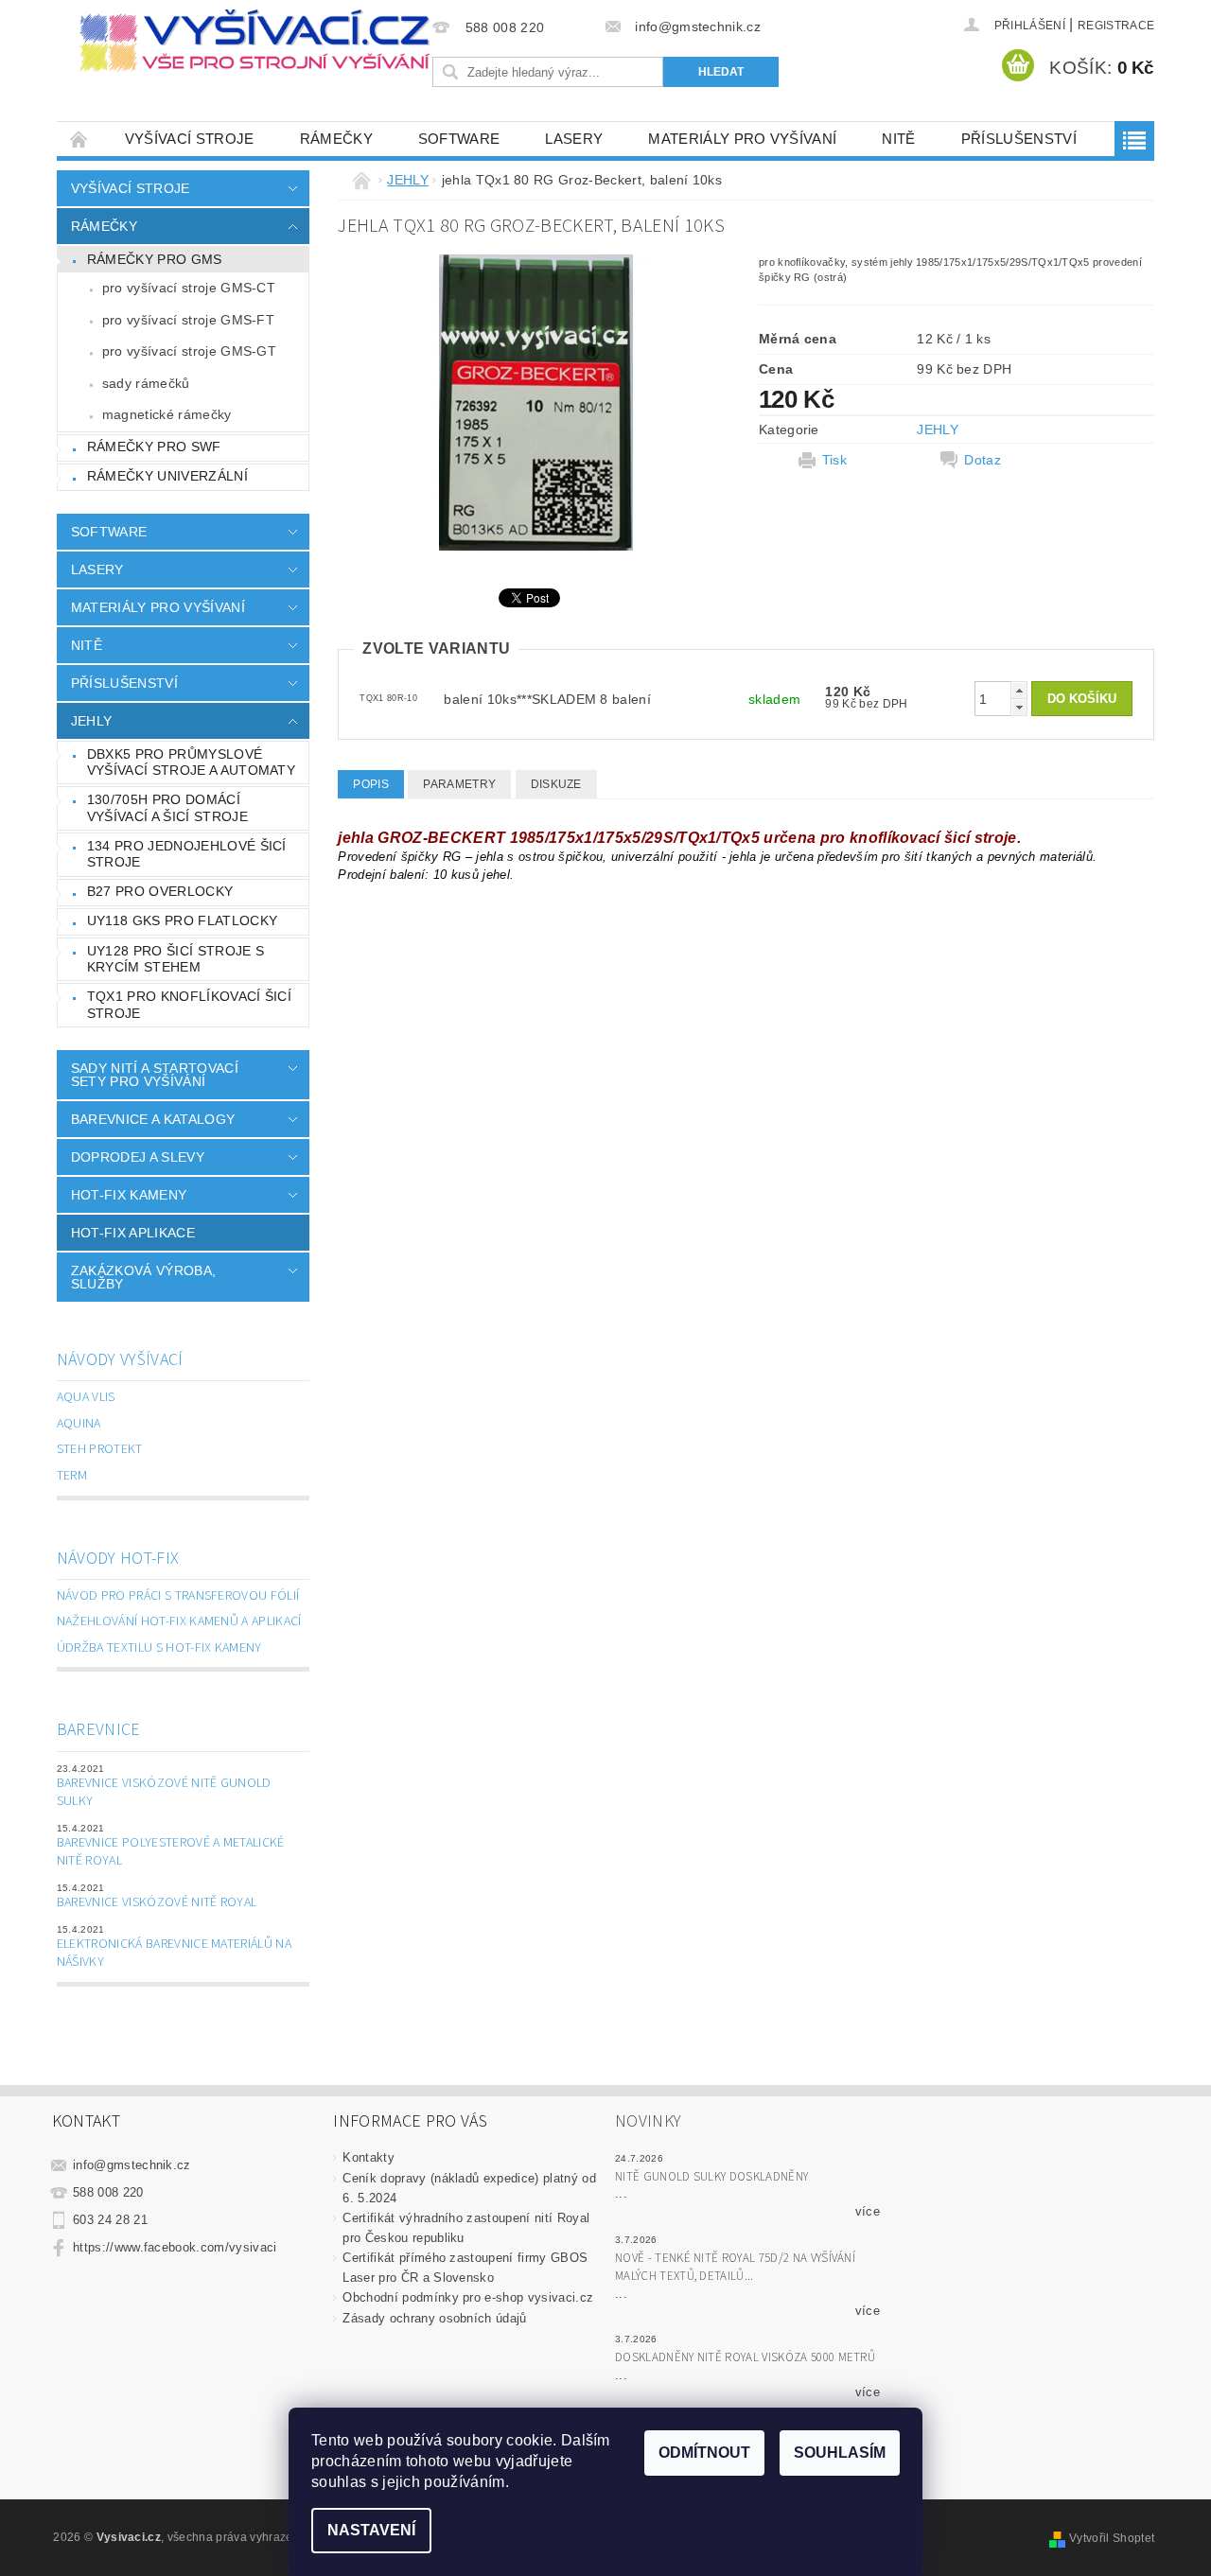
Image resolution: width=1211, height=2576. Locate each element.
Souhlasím (840, 2453)
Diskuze (556, 784)
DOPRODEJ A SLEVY (138, 1157)
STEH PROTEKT (100, 1449)
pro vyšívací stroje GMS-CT (189, 288)
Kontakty (369, 2157)
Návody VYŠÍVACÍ (120, 1360)
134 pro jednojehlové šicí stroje (187, 854)
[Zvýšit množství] (1019, 690)
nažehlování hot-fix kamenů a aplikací (179, 1621)
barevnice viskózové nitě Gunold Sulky (164, 1793)
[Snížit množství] (1019, 707)
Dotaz (983, 460)
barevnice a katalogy (153, 1119)
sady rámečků (146, 383)
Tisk (834, 460)
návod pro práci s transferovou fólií (178, 1596)
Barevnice (99, 1730)
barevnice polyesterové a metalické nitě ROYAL (171, 1852)
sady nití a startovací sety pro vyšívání (155, 1075)
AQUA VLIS (86, 1397)
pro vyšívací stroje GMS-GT (189, 351)
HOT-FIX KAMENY (129, 1195)
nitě (898, 139)
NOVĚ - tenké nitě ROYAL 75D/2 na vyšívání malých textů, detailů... (735, 2268)
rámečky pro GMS (155, 259)
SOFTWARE (459, 139)
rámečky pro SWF (154, 447)
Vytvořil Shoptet (1112, 2538)
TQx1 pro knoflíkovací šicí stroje (189, 1005)
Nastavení (371, 2530)
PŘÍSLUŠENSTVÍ (1019, 139)
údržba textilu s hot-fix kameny (159, 1648)
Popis (371, 784)
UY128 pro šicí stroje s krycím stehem (176, 959)
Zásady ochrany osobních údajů (434, 2318)
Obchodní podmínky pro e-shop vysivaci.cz (468, 2297)
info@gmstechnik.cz (132, 2165)
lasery (574, 139)
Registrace (1116, 26)
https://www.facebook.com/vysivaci (175, 2247)
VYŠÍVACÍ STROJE (190, 139)
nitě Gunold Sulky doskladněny (711, 2177)
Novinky (648, 2121)
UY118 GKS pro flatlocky (182, 920)
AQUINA (79, 1424)
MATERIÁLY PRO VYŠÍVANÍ (742, 139)
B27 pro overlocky (160, 891)
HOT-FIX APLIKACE (133, 1233)
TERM (72, 1476)
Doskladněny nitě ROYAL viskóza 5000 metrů (745, 2357)
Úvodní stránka (79, 139)
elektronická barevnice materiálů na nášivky (174, 1954)
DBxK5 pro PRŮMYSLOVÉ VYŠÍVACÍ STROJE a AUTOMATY (191, 762)
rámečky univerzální (167, 476)
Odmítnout (704, 2453)
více (868, 2211)
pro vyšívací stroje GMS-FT (188, 320)
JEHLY (92, 721)
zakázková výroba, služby (143, 1277)
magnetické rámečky (167, 414)
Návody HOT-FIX (118, 1559)
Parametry (459, 784)
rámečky (336, 139)
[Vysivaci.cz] (254, 41)
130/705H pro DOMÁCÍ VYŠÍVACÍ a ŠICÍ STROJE (167, 808)
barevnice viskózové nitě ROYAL (157, 1902)
